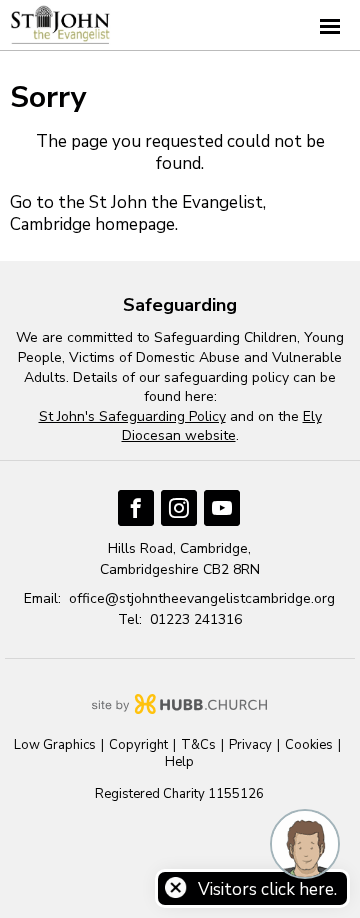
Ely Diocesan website (222, 426)
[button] (180, 25)
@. (202, 598)
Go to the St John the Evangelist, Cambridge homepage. (138, 213)
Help (179, 762)
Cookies (309, 745)
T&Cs (198, 745)
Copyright (138, 745)
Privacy (250, 745)
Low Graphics (55, 745)
